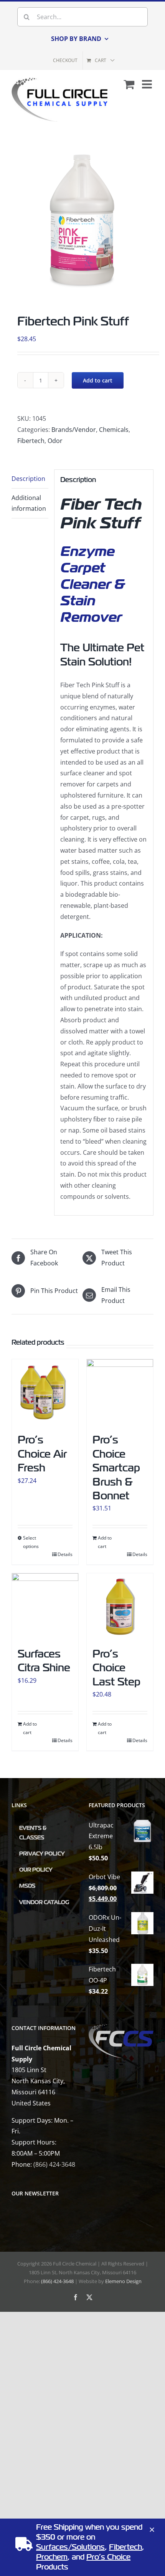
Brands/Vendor (74, 430)
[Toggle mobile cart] (129, 84)
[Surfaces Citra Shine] (45, 1606)
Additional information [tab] (29, 503)
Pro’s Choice (108, 2557)
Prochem (52, 2557)
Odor (55, 441)
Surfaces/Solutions (70, 2547)
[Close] (152, 2530)
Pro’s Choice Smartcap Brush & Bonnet (116, 1468)
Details (65, 1554)
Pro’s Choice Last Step (116, 1668)
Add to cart (98, 380)
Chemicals (114, 430)
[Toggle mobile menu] (148, 84)
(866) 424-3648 (54, 2164)
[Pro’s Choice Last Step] (120, 1606)
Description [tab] (28, 479)
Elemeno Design (123, 2281)
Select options (31, 1542)
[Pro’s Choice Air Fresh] (45, 1392)
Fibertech (31, 441)
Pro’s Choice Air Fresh (42, 1454)
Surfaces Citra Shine (44, 1661)
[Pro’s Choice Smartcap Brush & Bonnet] (120, 1392)
